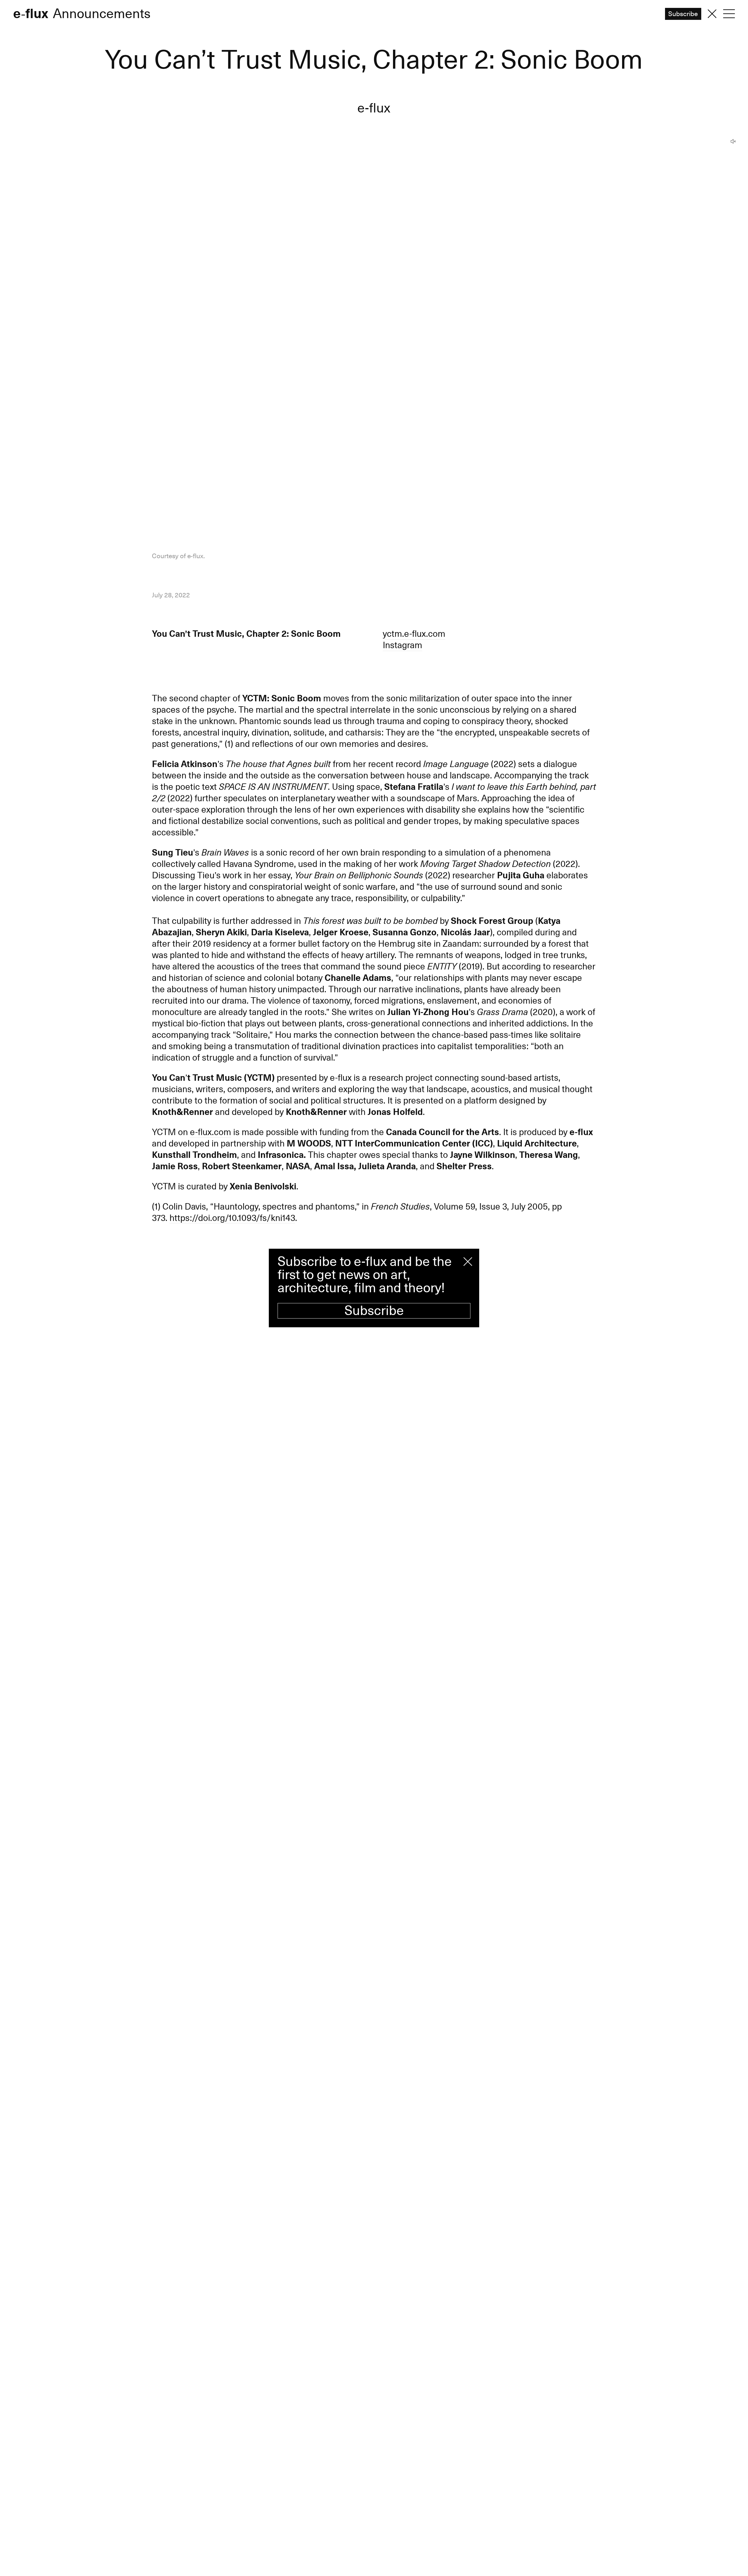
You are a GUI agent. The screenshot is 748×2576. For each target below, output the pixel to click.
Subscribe (374, 1311)
